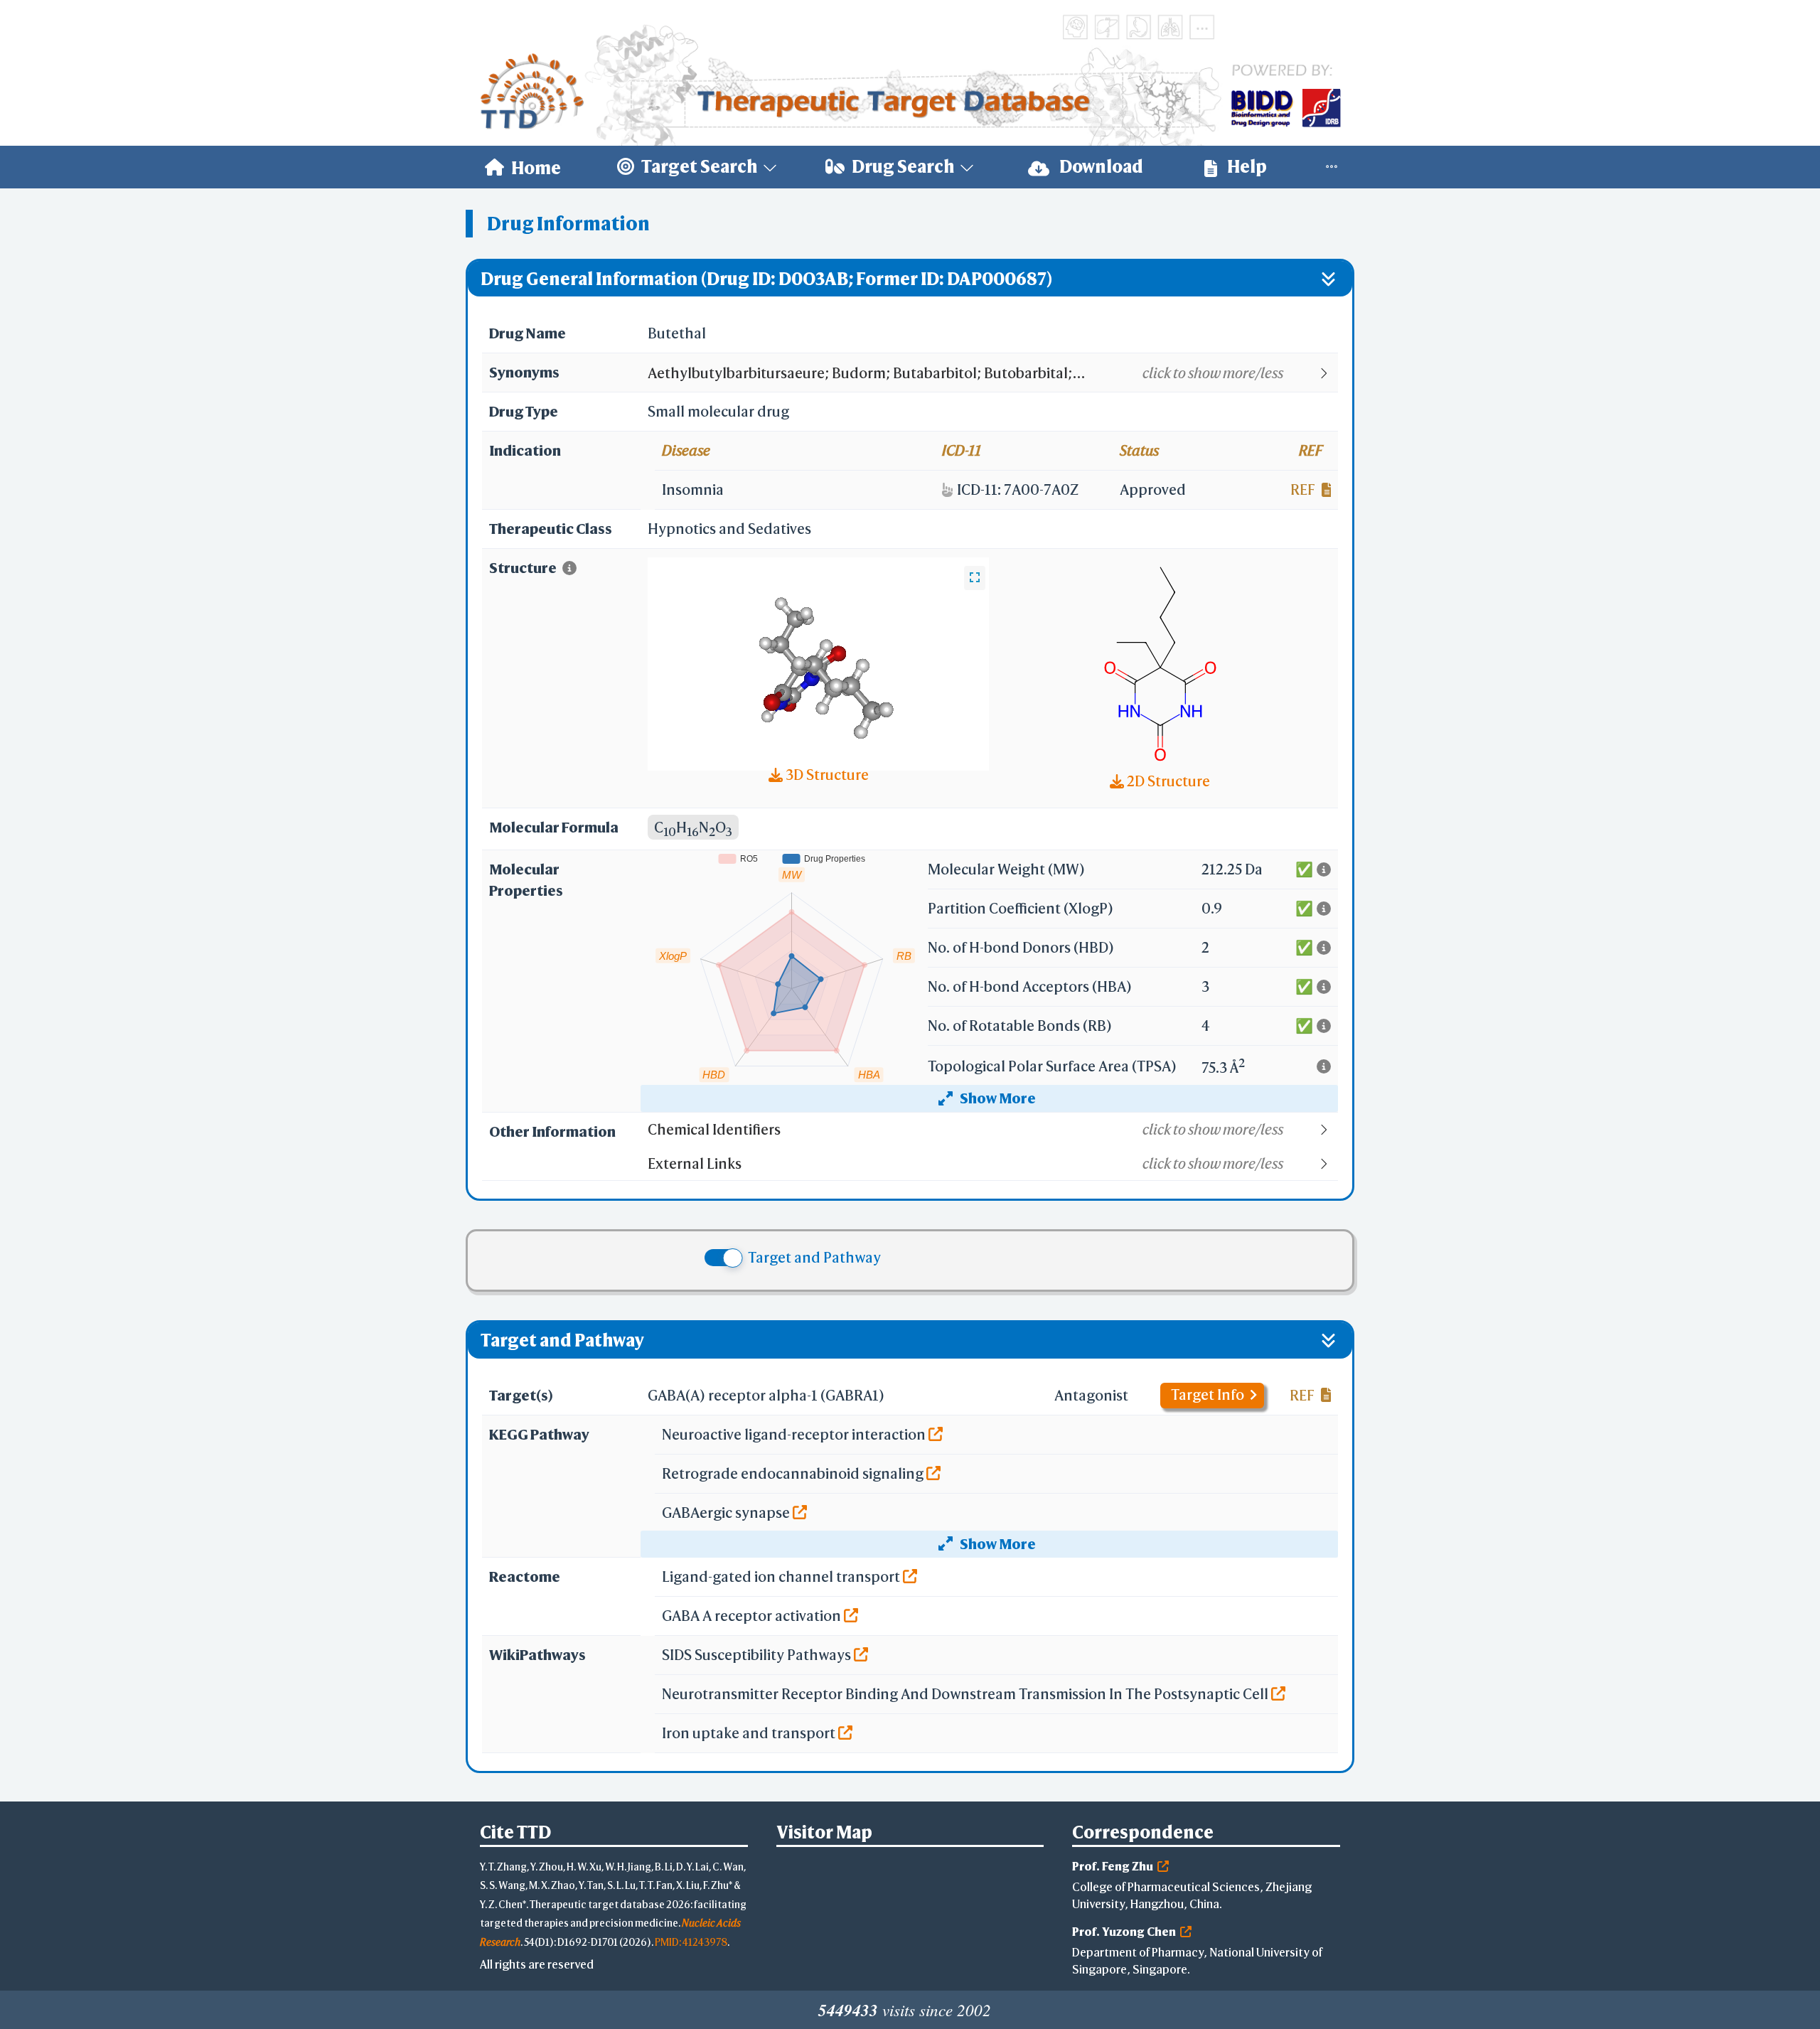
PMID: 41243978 (691, 1942)
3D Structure (826, 775)
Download (1100, 166)
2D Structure (1167, 781)
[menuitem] (523, 167)
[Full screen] (975, 578)
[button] (992, 373)
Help (1246, 166)
